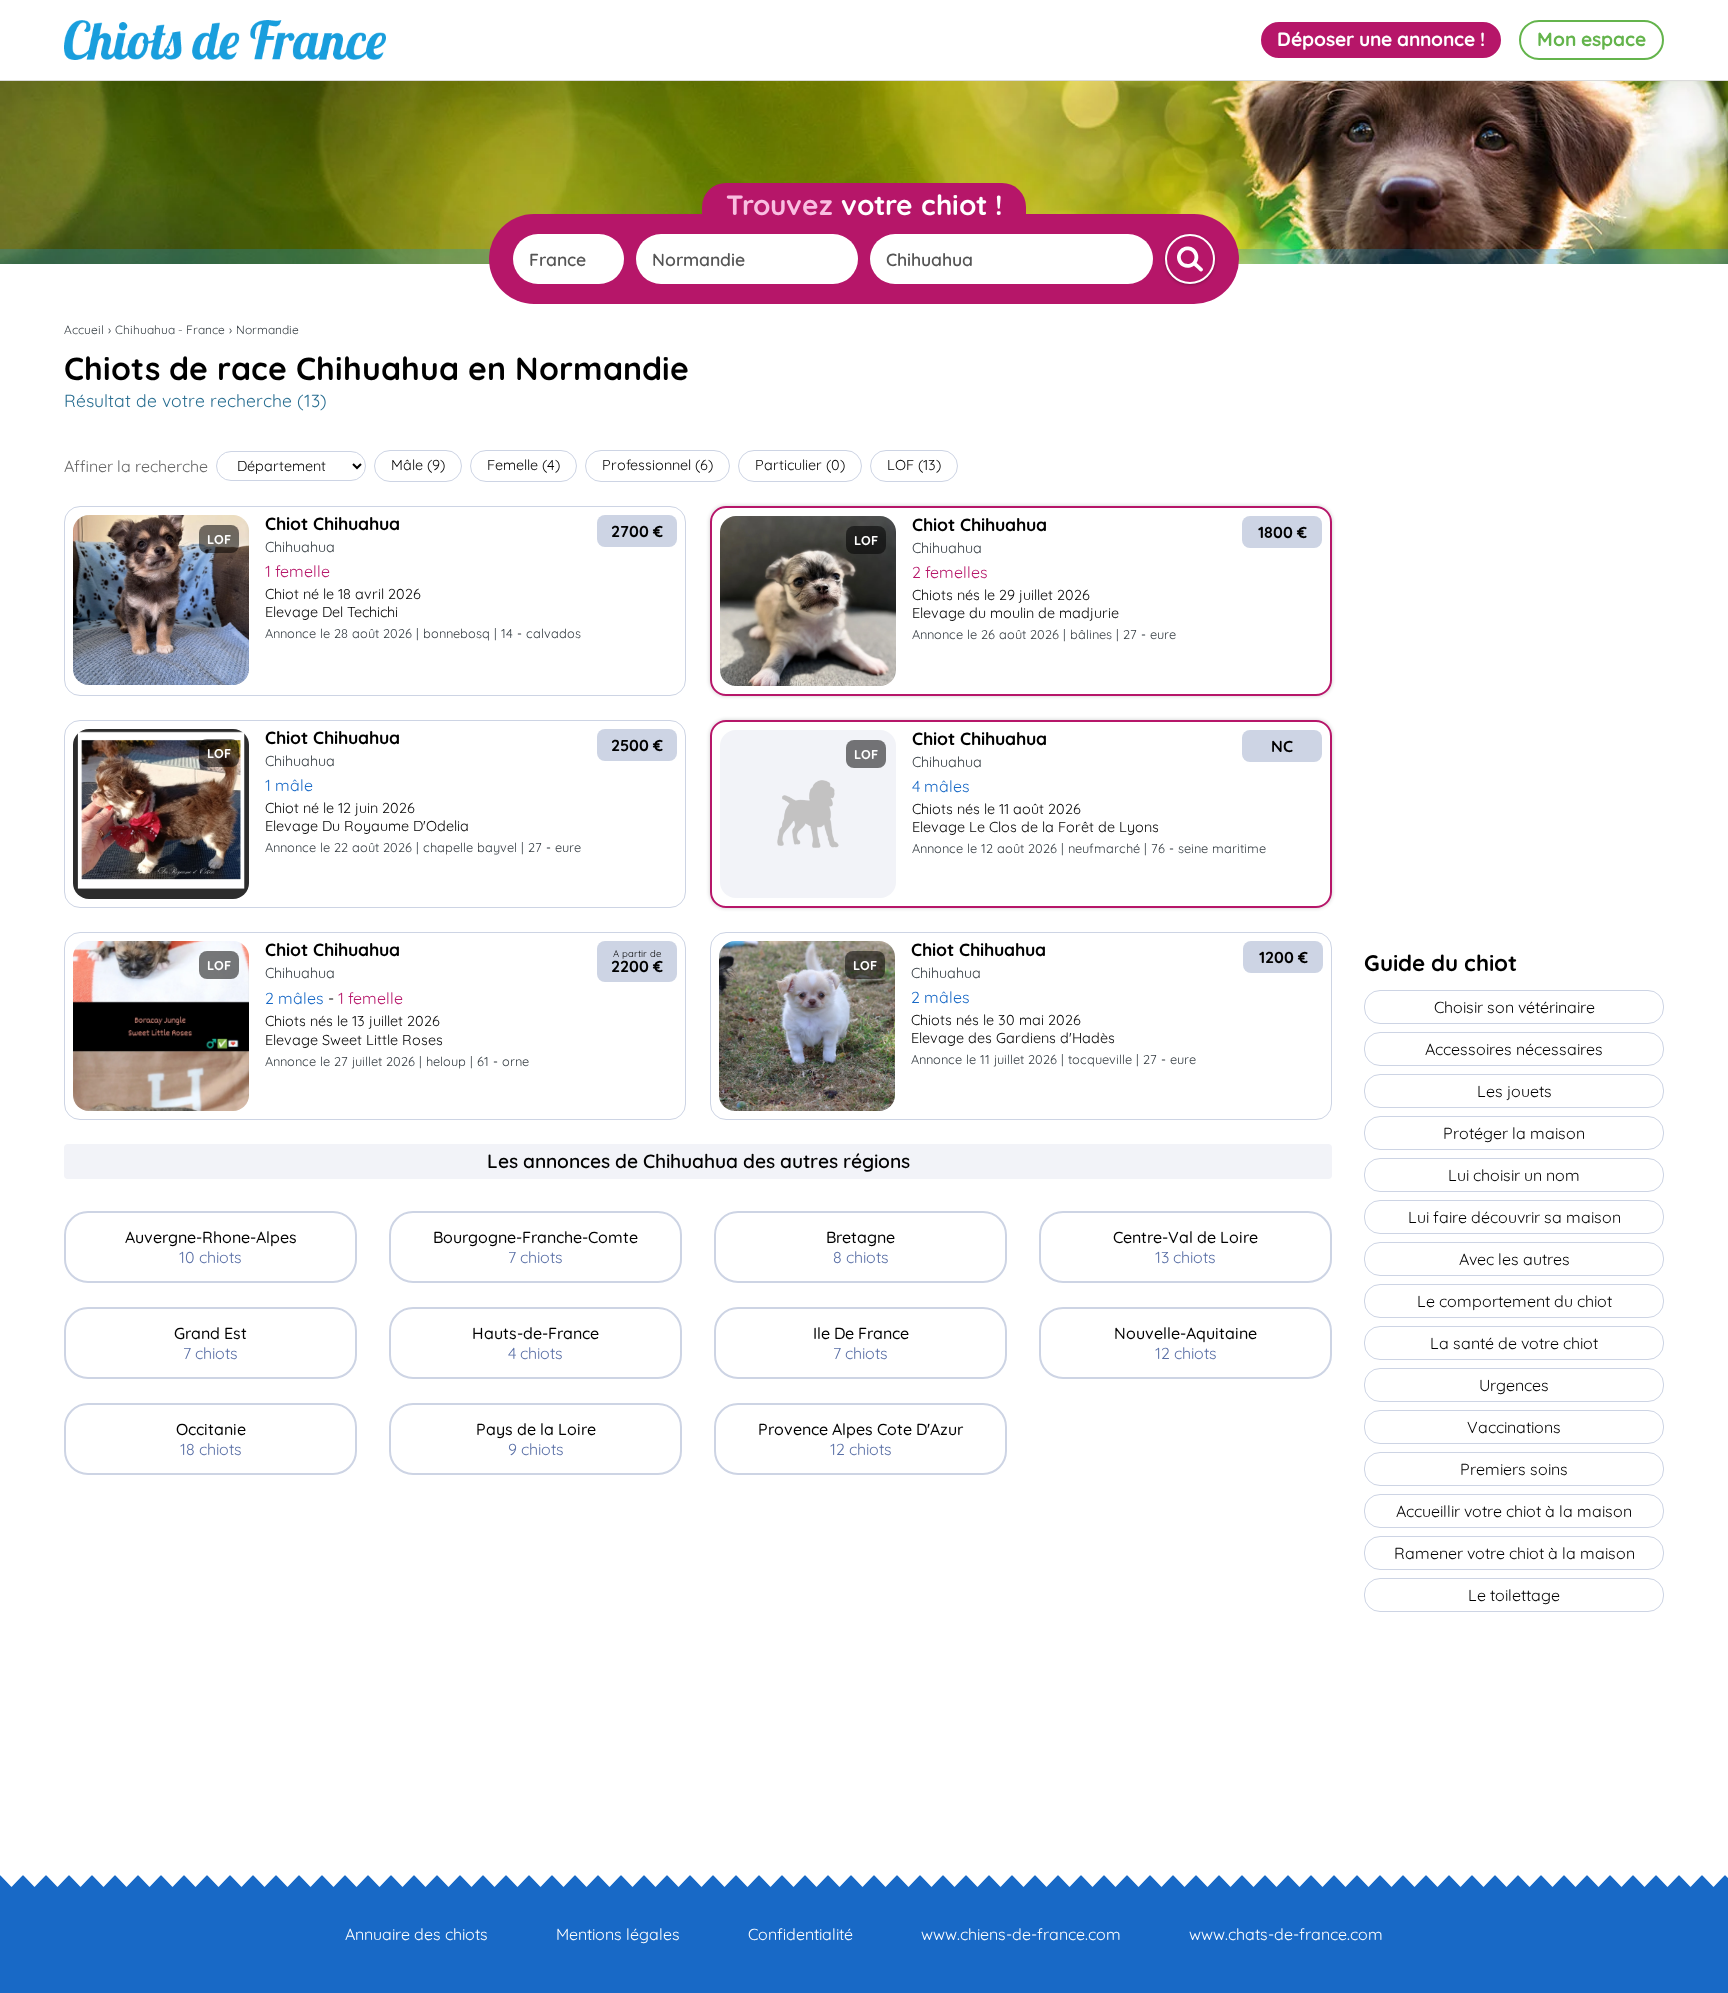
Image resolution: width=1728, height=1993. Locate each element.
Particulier (800, 465)
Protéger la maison (1514, 1133)
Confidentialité (800, 1934)
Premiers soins (1514, 1469)
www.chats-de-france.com (1286, 1934)
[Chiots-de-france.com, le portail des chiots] (225, 40)
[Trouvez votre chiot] (1190, 259)
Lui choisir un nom (1514, 1175)
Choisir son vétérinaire (1514, 1007)
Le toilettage (1514, 1595)
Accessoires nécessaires (1514, 1049)
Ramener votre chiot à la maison (1514, 1553)
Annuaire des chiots (416, 1934)
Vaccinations (1514, 1427)
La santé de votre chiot (1514, 1343)
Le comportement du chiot (1514, 1301)
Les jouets (1514, 1091)
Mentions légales (618, 1934)
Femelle (523, 465)
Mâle (418, 465)
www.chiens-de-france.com (1021, 1934)
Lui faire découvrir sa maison (1514, 1217)
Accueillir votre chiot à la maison (1514, 1511)
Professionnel (657, 465)
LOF (914, 465)
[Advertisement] (698, 1639)
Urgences (1514, 1385)
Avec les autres (1514, 1259)
